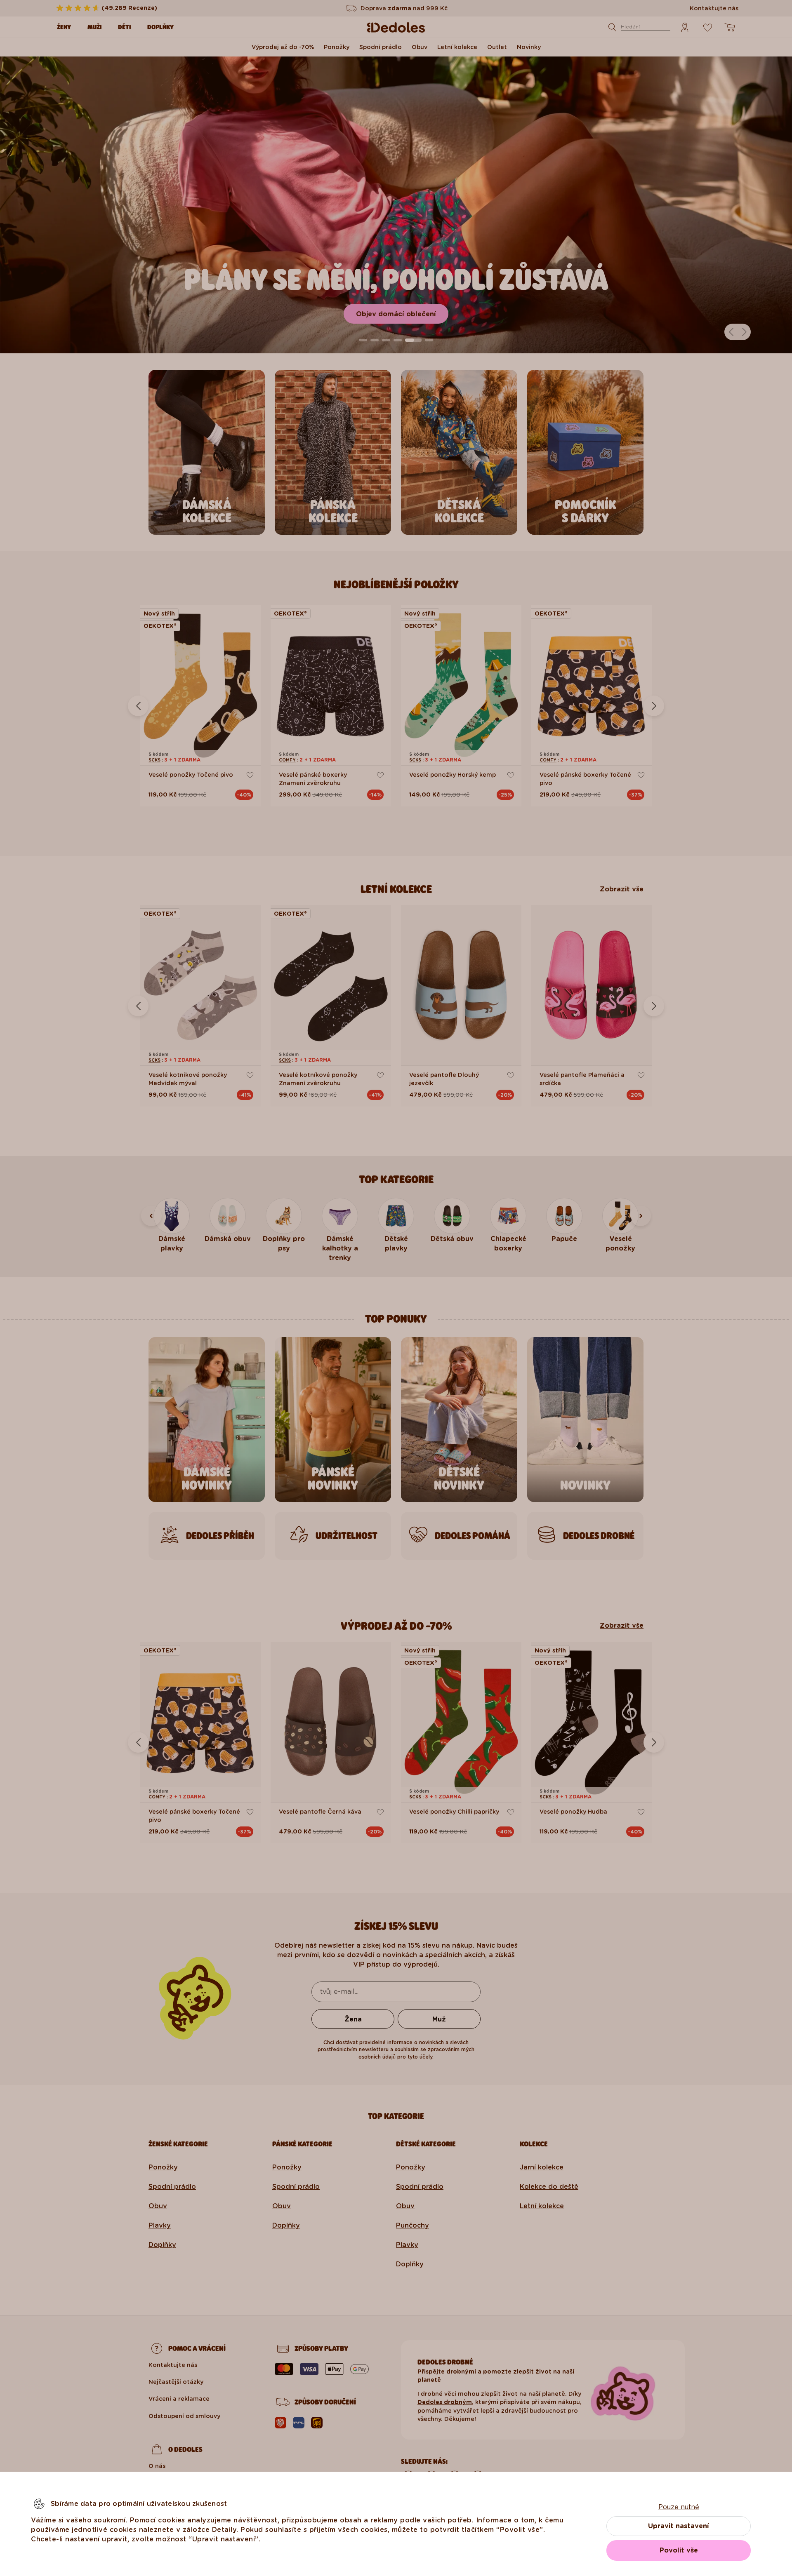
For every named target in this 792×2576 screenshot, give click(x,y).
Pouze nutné (679, 2507)
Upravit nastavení (679, 2526)
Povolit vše (679, 2550)
